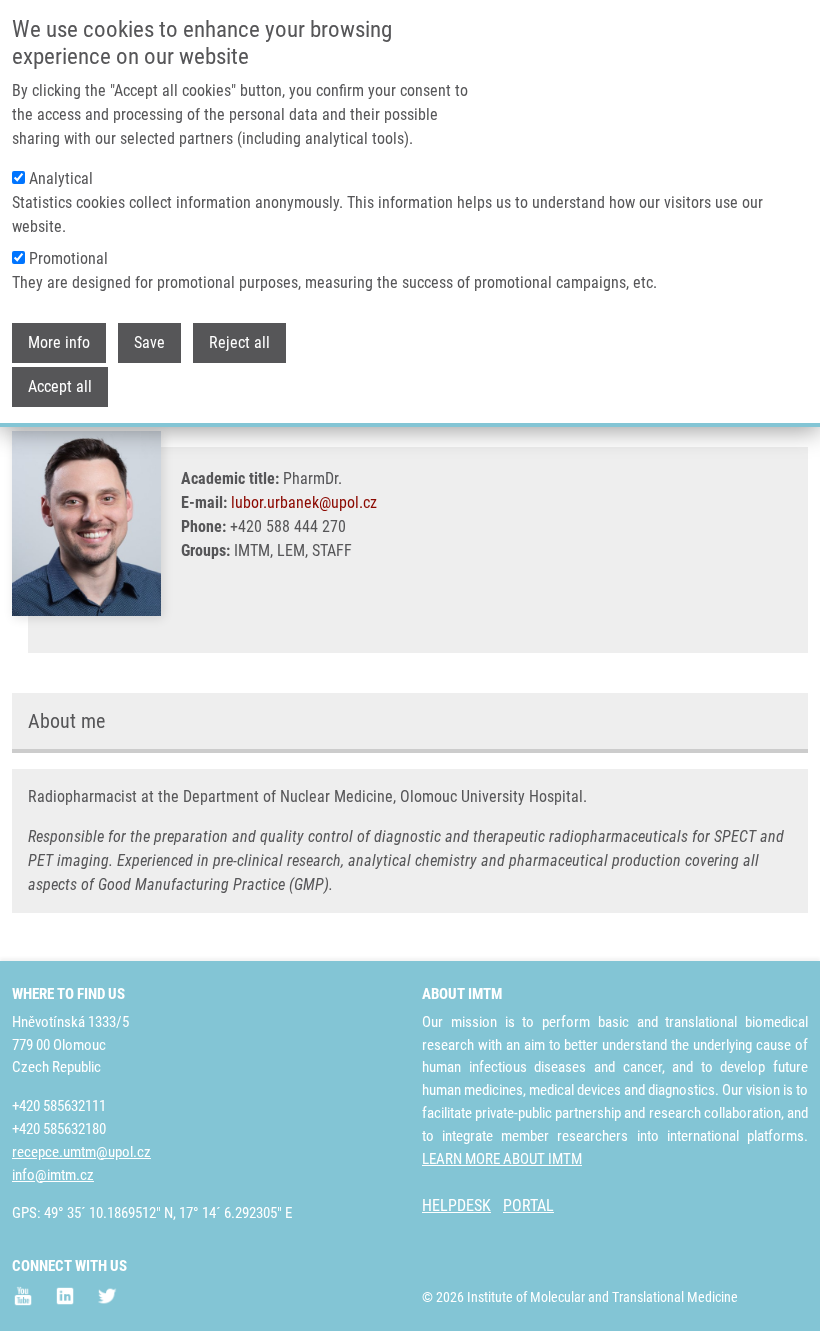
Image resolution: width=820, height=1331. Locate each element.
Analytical (61, 178)
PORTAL (528, 1205)
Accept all (60, 386)
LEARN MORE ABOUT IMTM (502, 1159)
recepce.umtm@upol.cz (81, 1152)
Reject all (239, 342)
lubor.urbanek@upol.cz (304, 502)
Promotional (68, 258)
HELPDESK (456, 1205)
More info (59, 342)
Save (149, 342)
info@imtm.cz (53, 1175)
